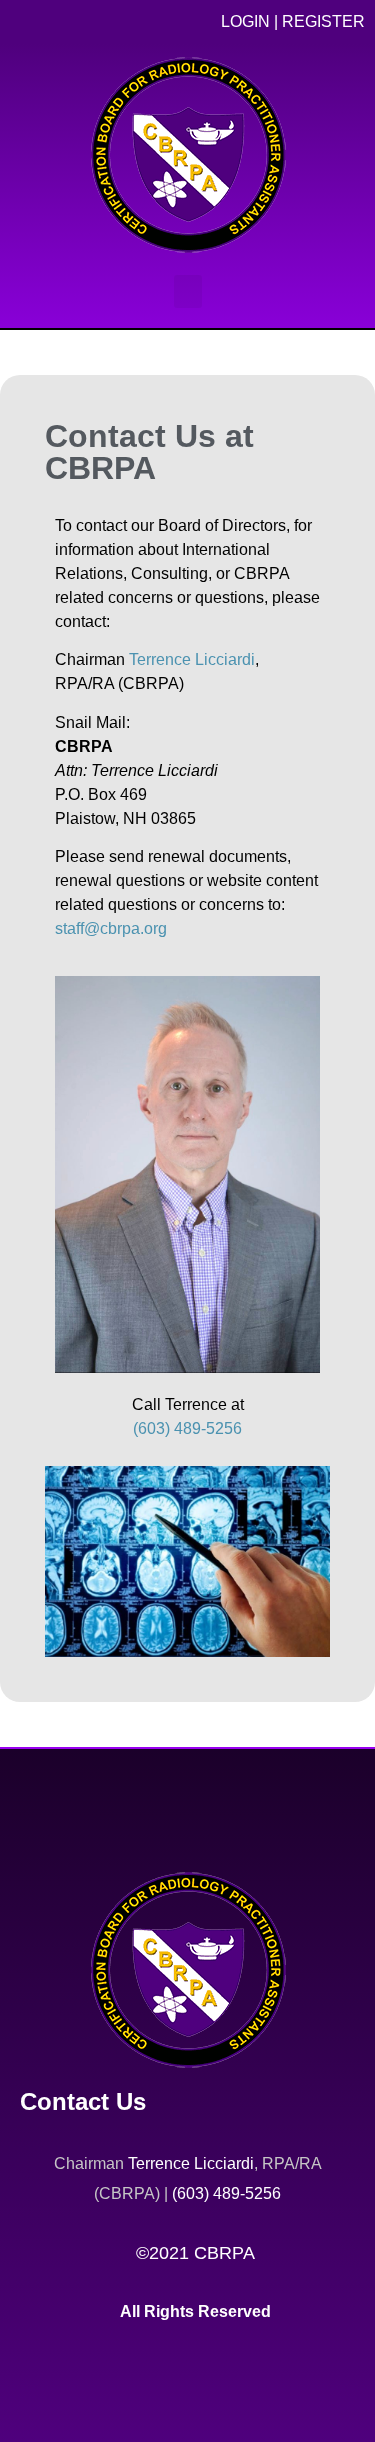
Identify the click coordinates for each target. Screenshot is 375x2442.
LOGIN (245, 21)
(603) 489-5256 (187, 1428)
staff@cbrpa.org (111, 928)
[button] (188, 291)
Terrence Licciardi (192, 659)
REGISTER (323, 21)
